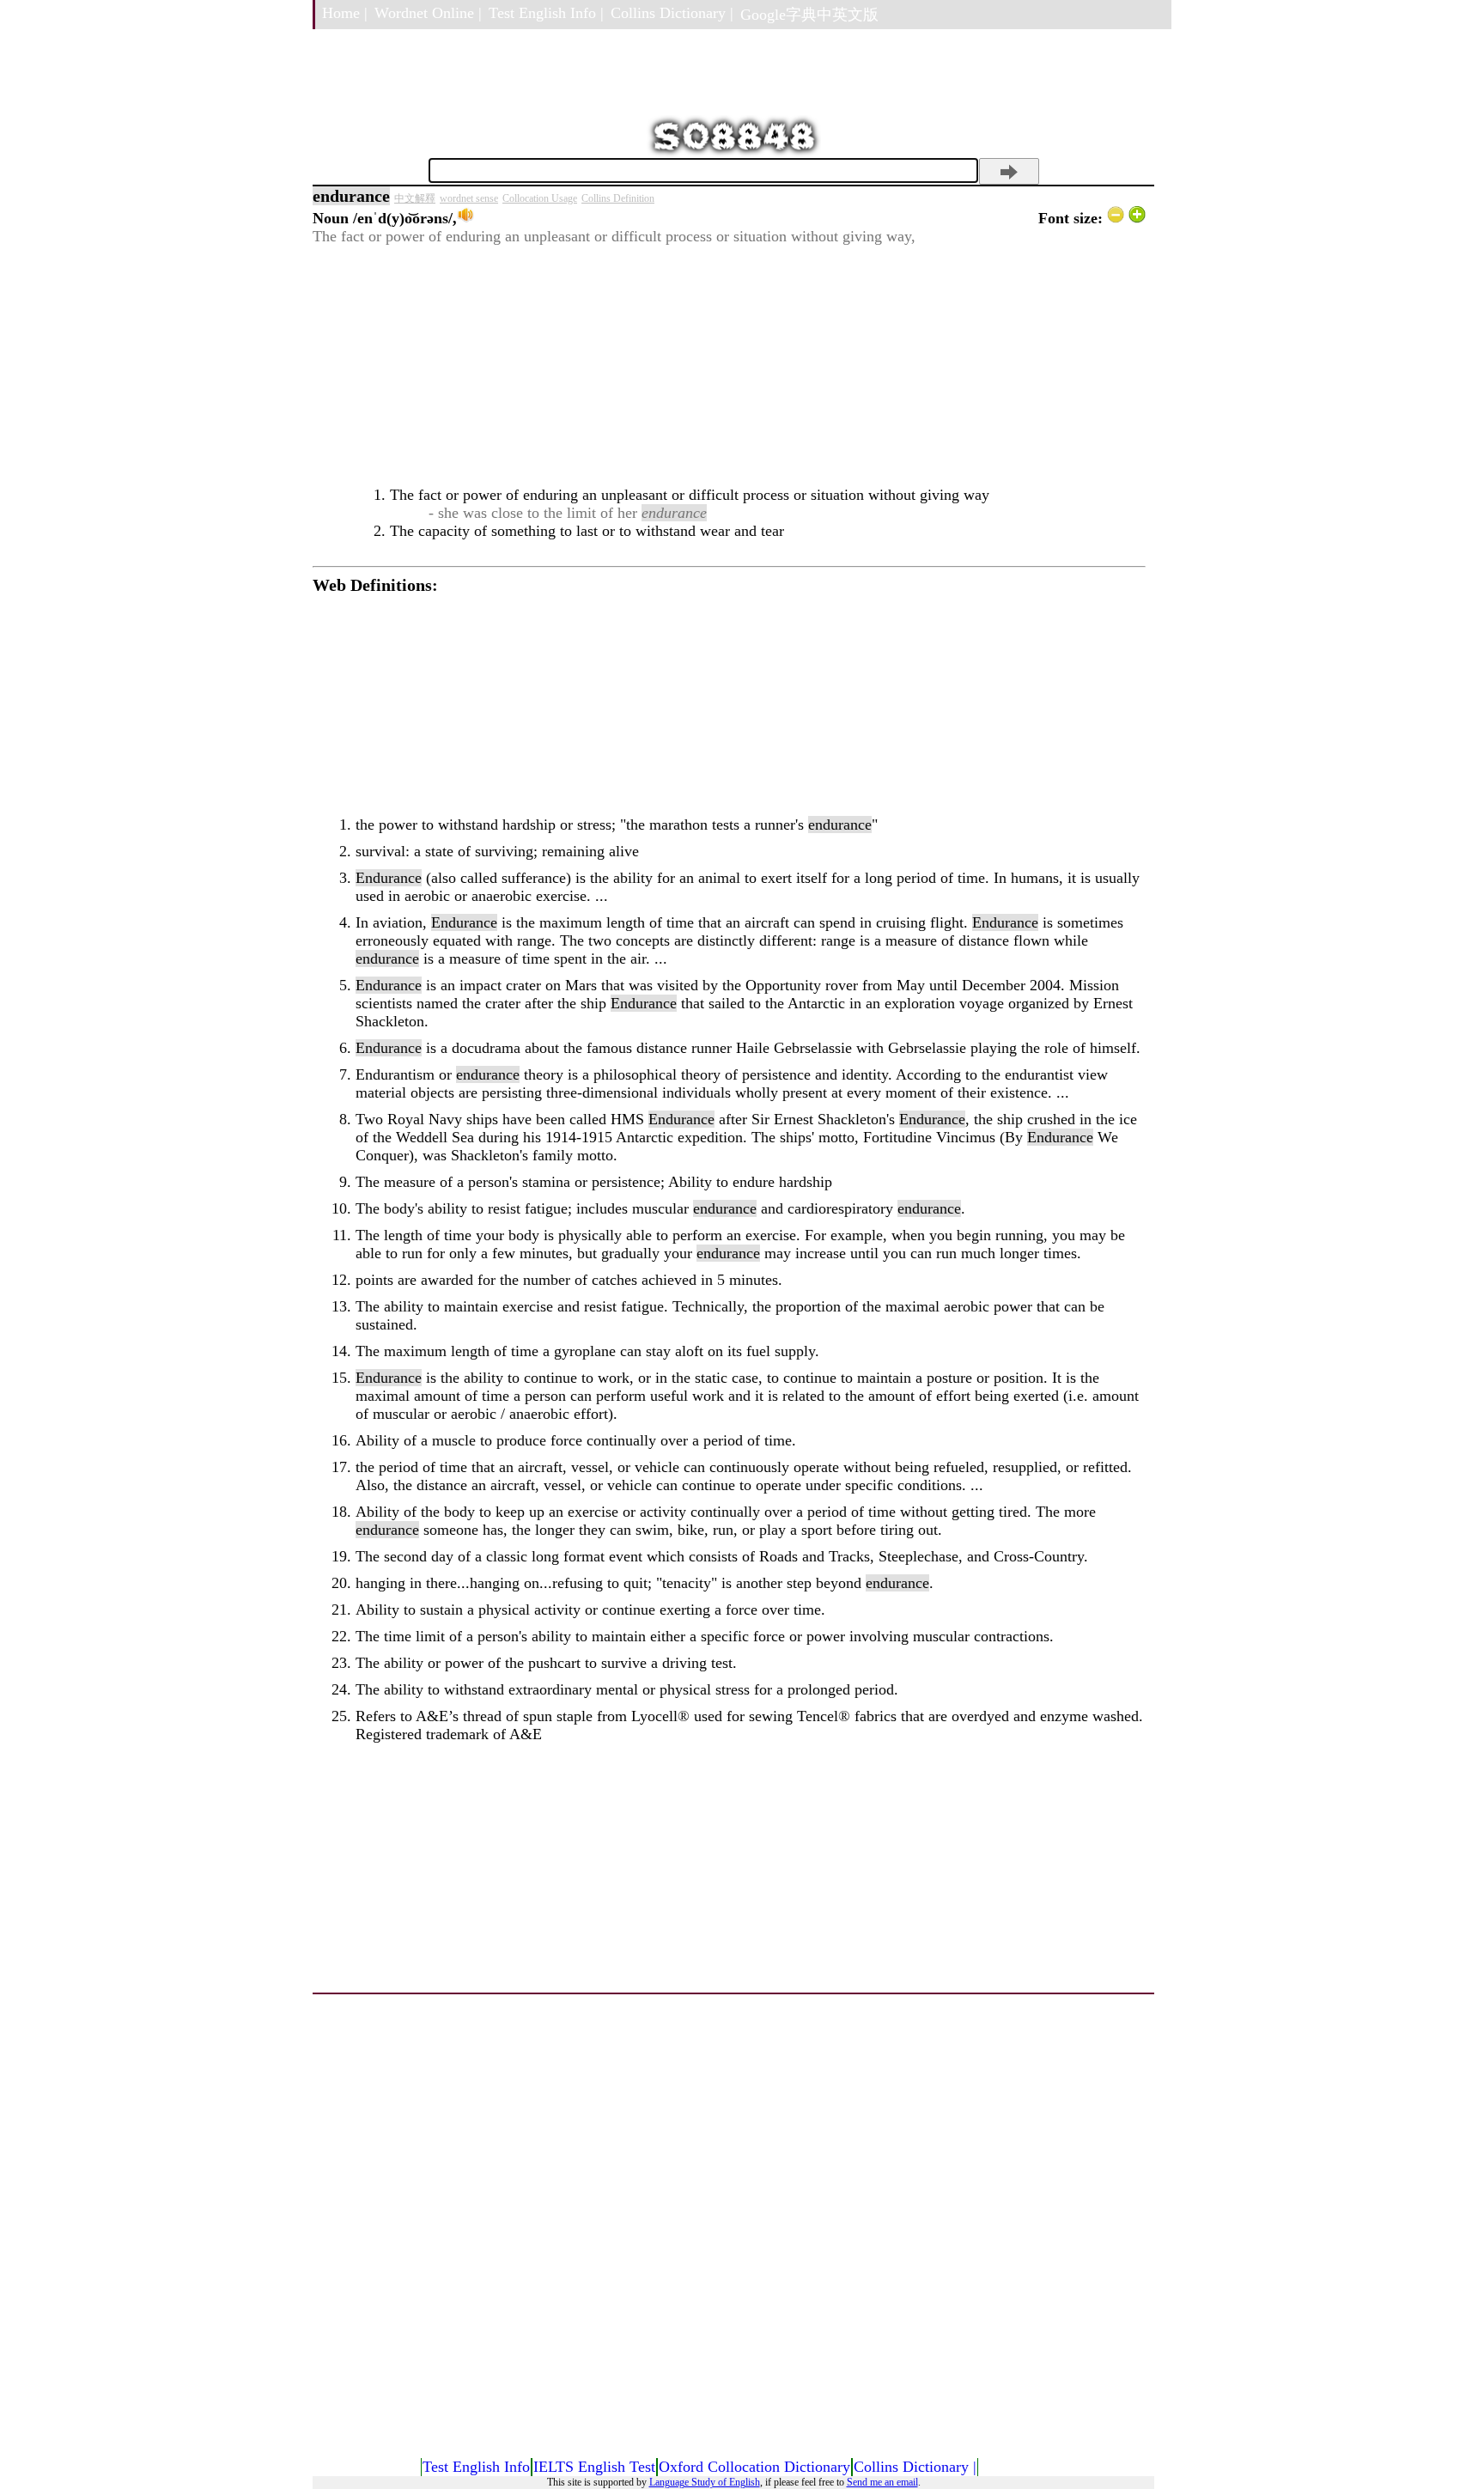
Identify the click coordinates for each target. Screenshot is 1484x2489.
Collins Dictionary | (672, 13)
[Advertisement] (729, 366)
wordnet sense (469, 198)
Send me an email (882, 2482)
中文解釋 (415, 198)
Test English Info (476, 2467)
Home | (345, 13)
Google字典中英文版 (809, 15)
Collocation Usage (540, 198)
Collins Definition (618, 198)
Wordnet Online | (428, 13)
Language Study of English (705, 2482)
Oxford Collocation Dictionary (754, 2467)
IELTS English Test (594, 2467)
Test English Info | (546, 13)
